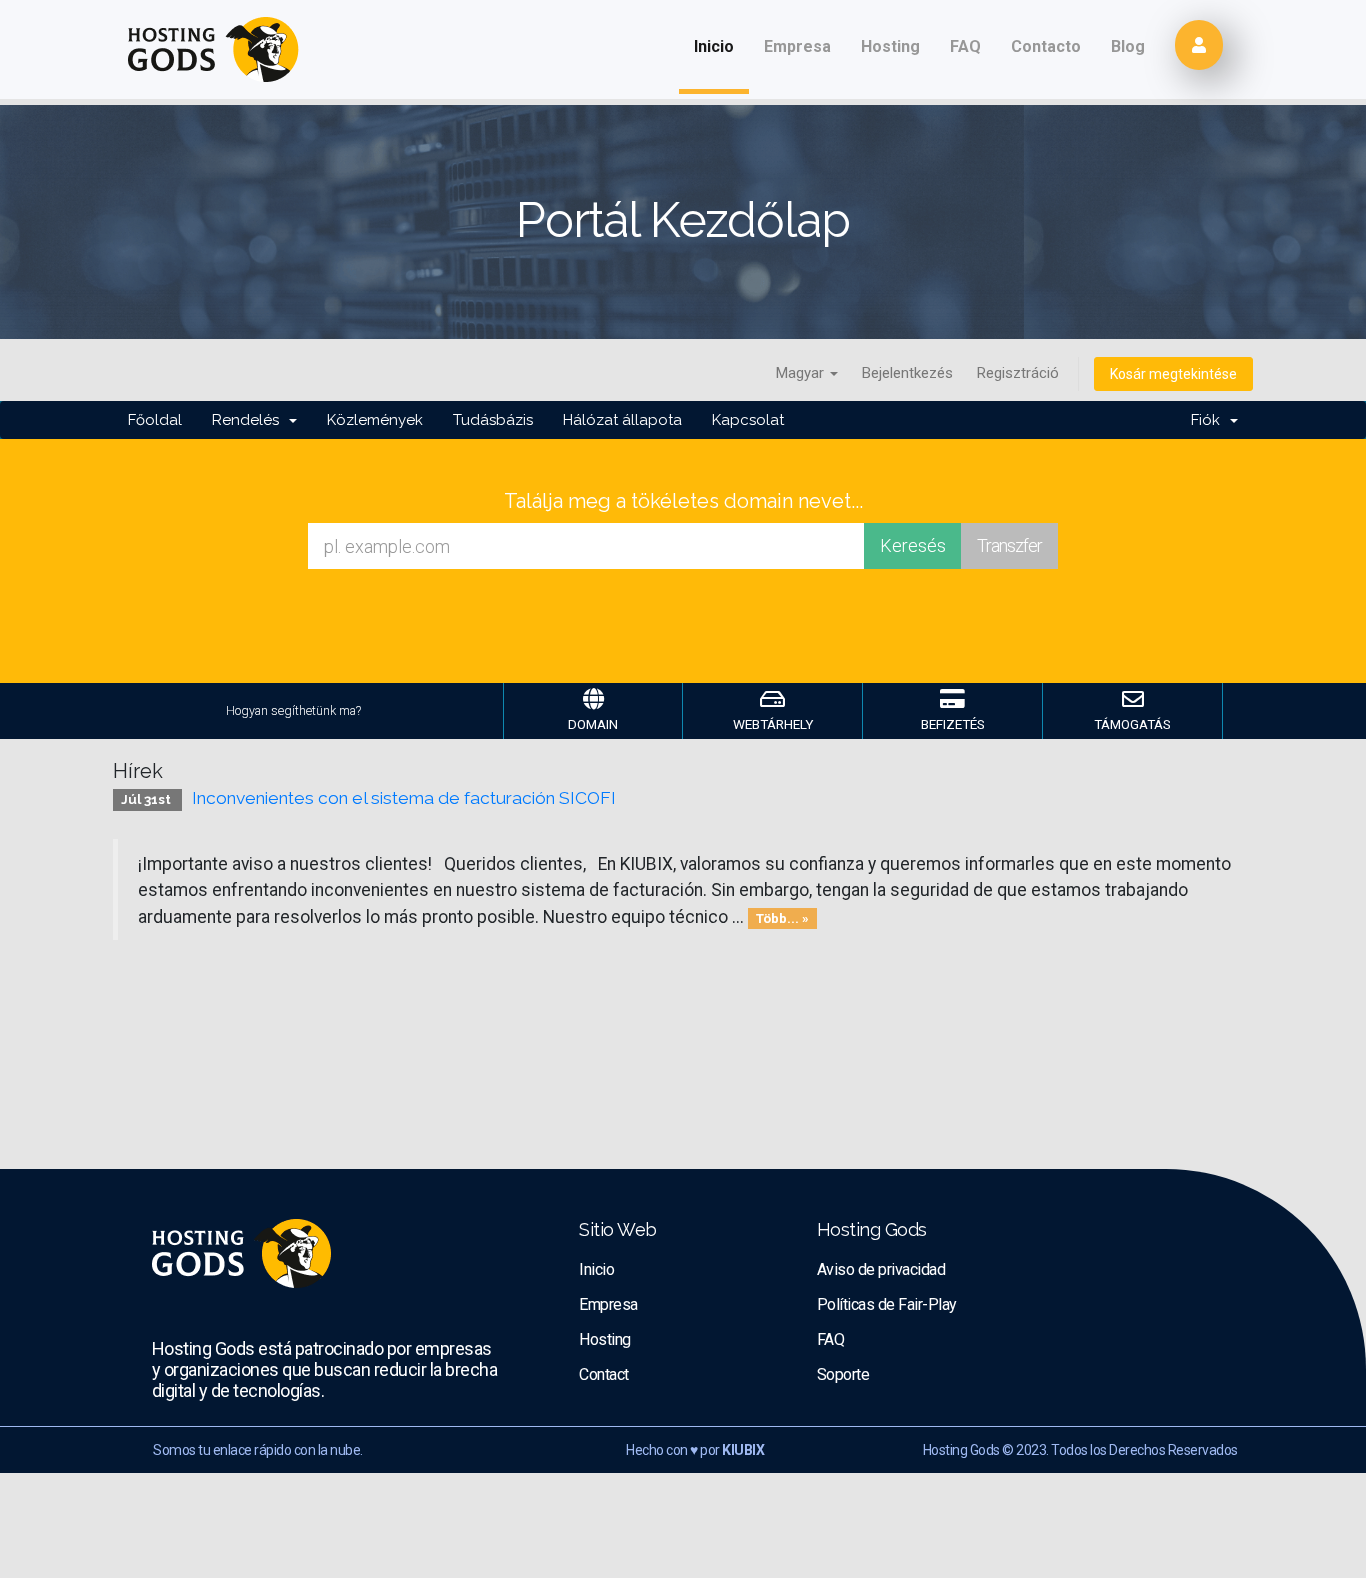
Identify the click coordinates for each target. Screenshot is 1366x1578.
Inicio (721, 46)
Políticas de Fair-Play (887, 1304)
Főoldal (155, 420)
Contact (604, 1374)
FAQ (965, 46)
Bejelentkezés (907, 373)
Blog (1128, 46)
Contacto (1046, 46)
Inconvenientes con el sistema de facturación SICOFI (404, 798)
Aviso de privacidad (881, 1269)
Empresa (797, 46)
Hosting (890, 46)
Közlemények (375, 420)
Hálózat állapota (622, 420)
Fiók (1209, 420)
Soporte (843, 1374)
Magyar (802, 373)
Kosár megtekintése (1173, 374)
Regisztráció (1018, 373)
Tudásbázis (493, 420)
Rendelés (249, 420)
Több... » (782, 918)
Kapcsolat (748, 420)
